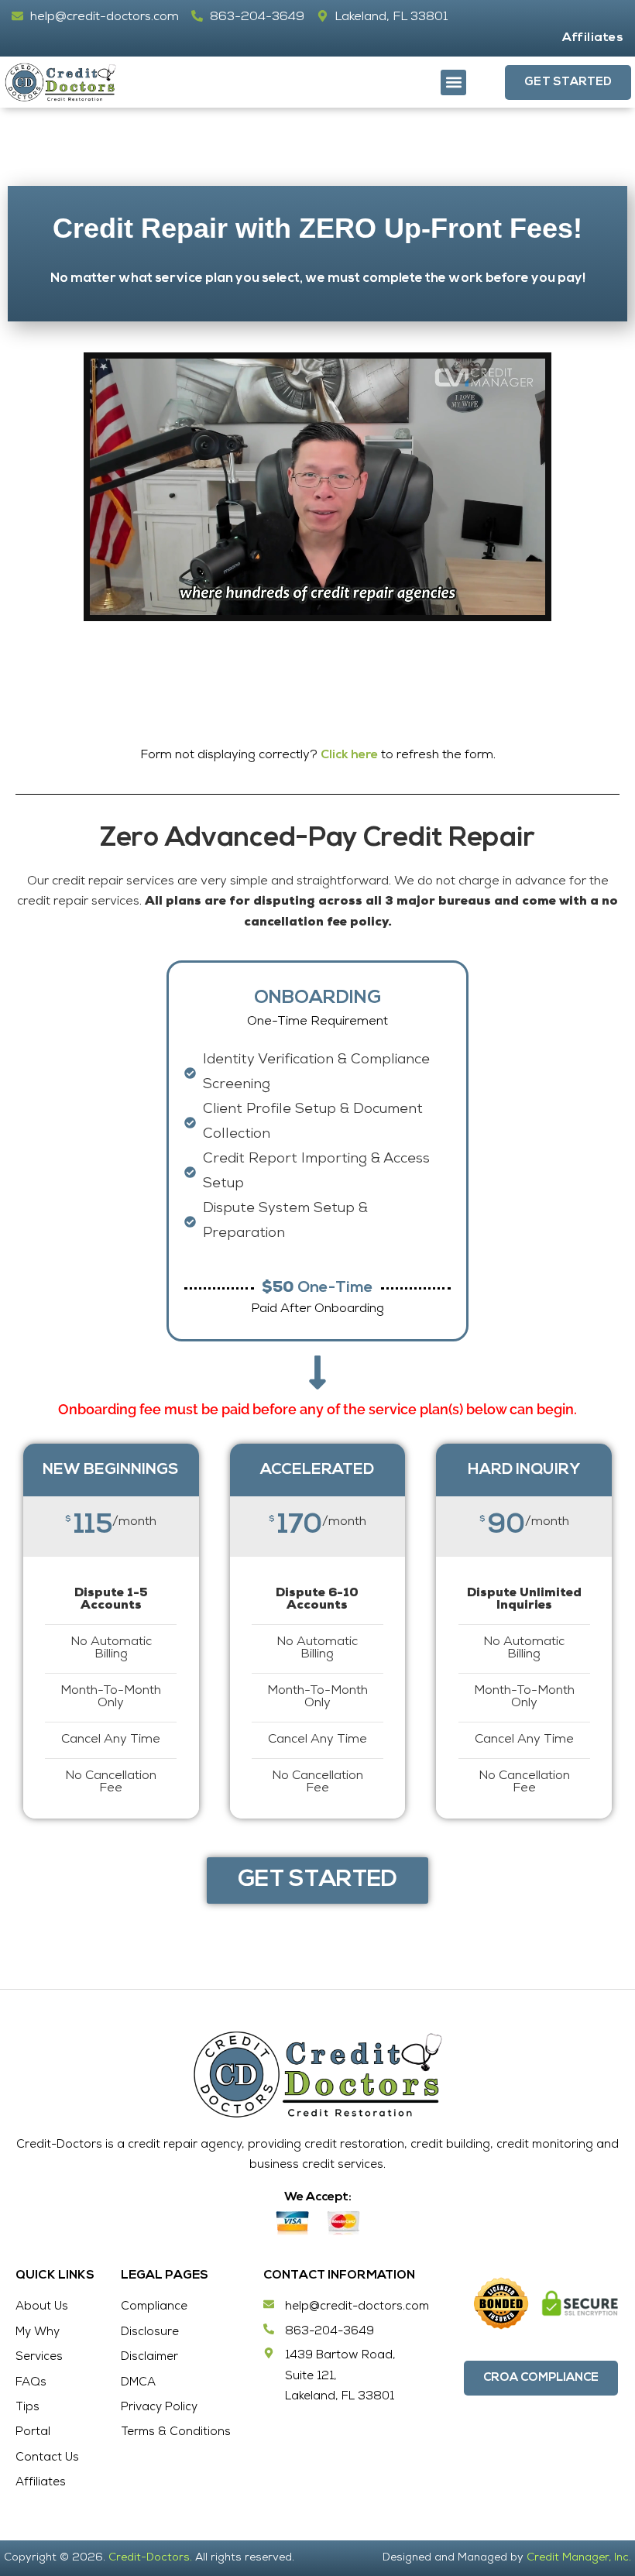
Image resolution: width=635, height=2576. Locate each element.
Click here (349, 755)
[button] (453, 82)
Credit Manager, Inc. (579, 2558)
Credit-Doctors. (150, 2558)
